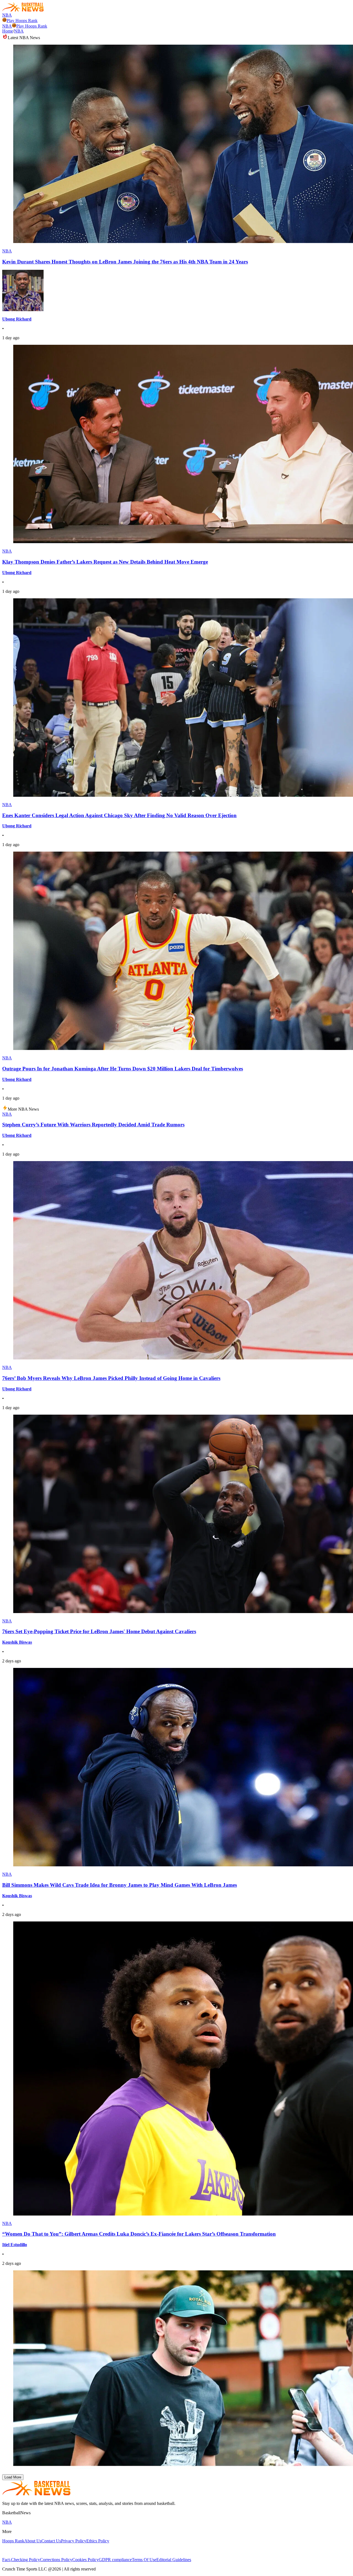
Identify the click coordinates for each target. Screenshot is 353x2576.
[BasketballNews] (23, 10)
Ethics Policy (98, 2541)
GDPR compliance (115, 2560)
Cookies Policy (85, 2560)
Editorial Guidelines (174, 2560)
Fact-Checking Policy (21, 2560)
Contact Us (51, 2541)
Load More (13, 2477)
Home (8, 31)
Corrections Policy (56, 2560)
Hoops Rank (13, 2541)
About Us (33, 2541)
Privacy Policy (74, 2541)
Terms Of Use (144, 2560)
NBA (7, 15)
